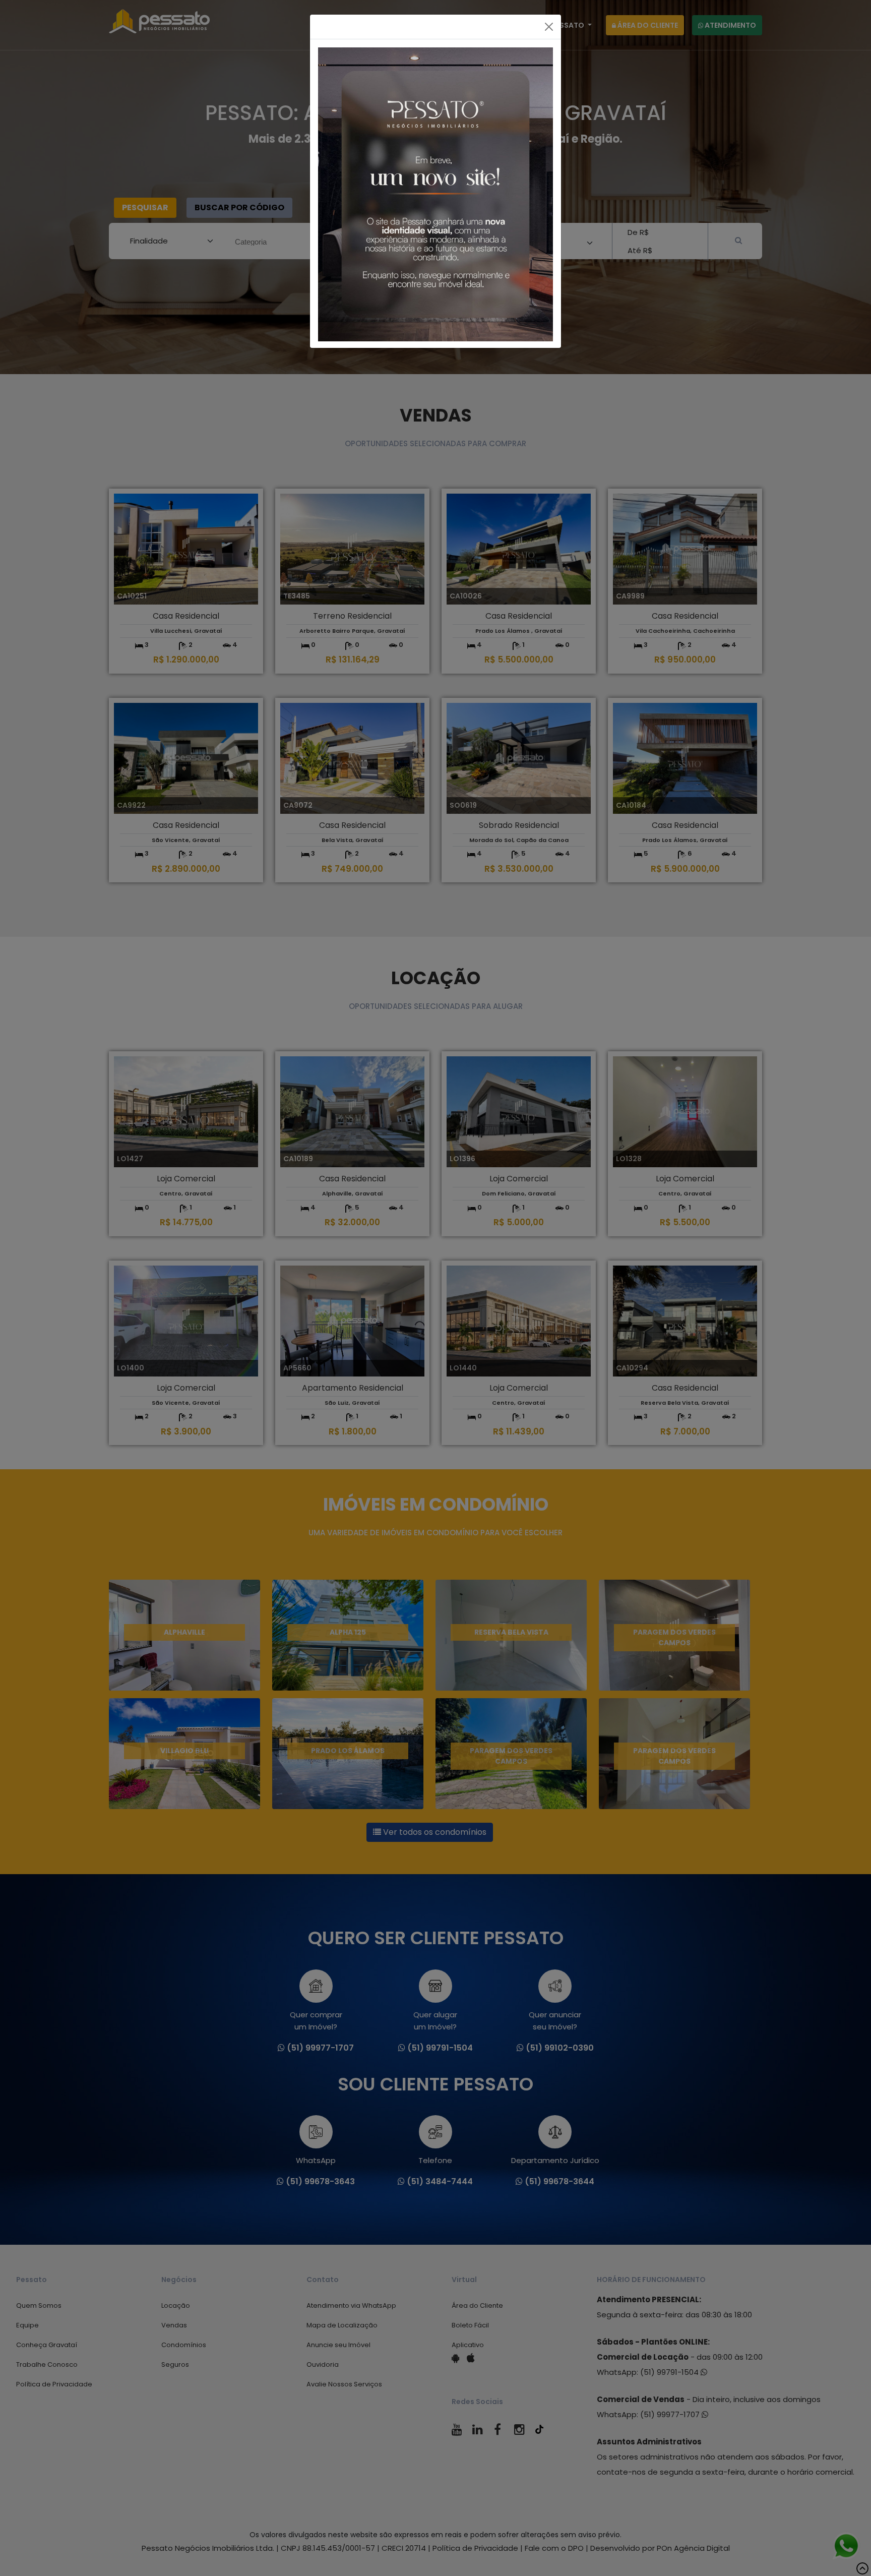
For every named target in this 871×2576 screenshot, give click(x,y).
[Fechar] (549, 27)
